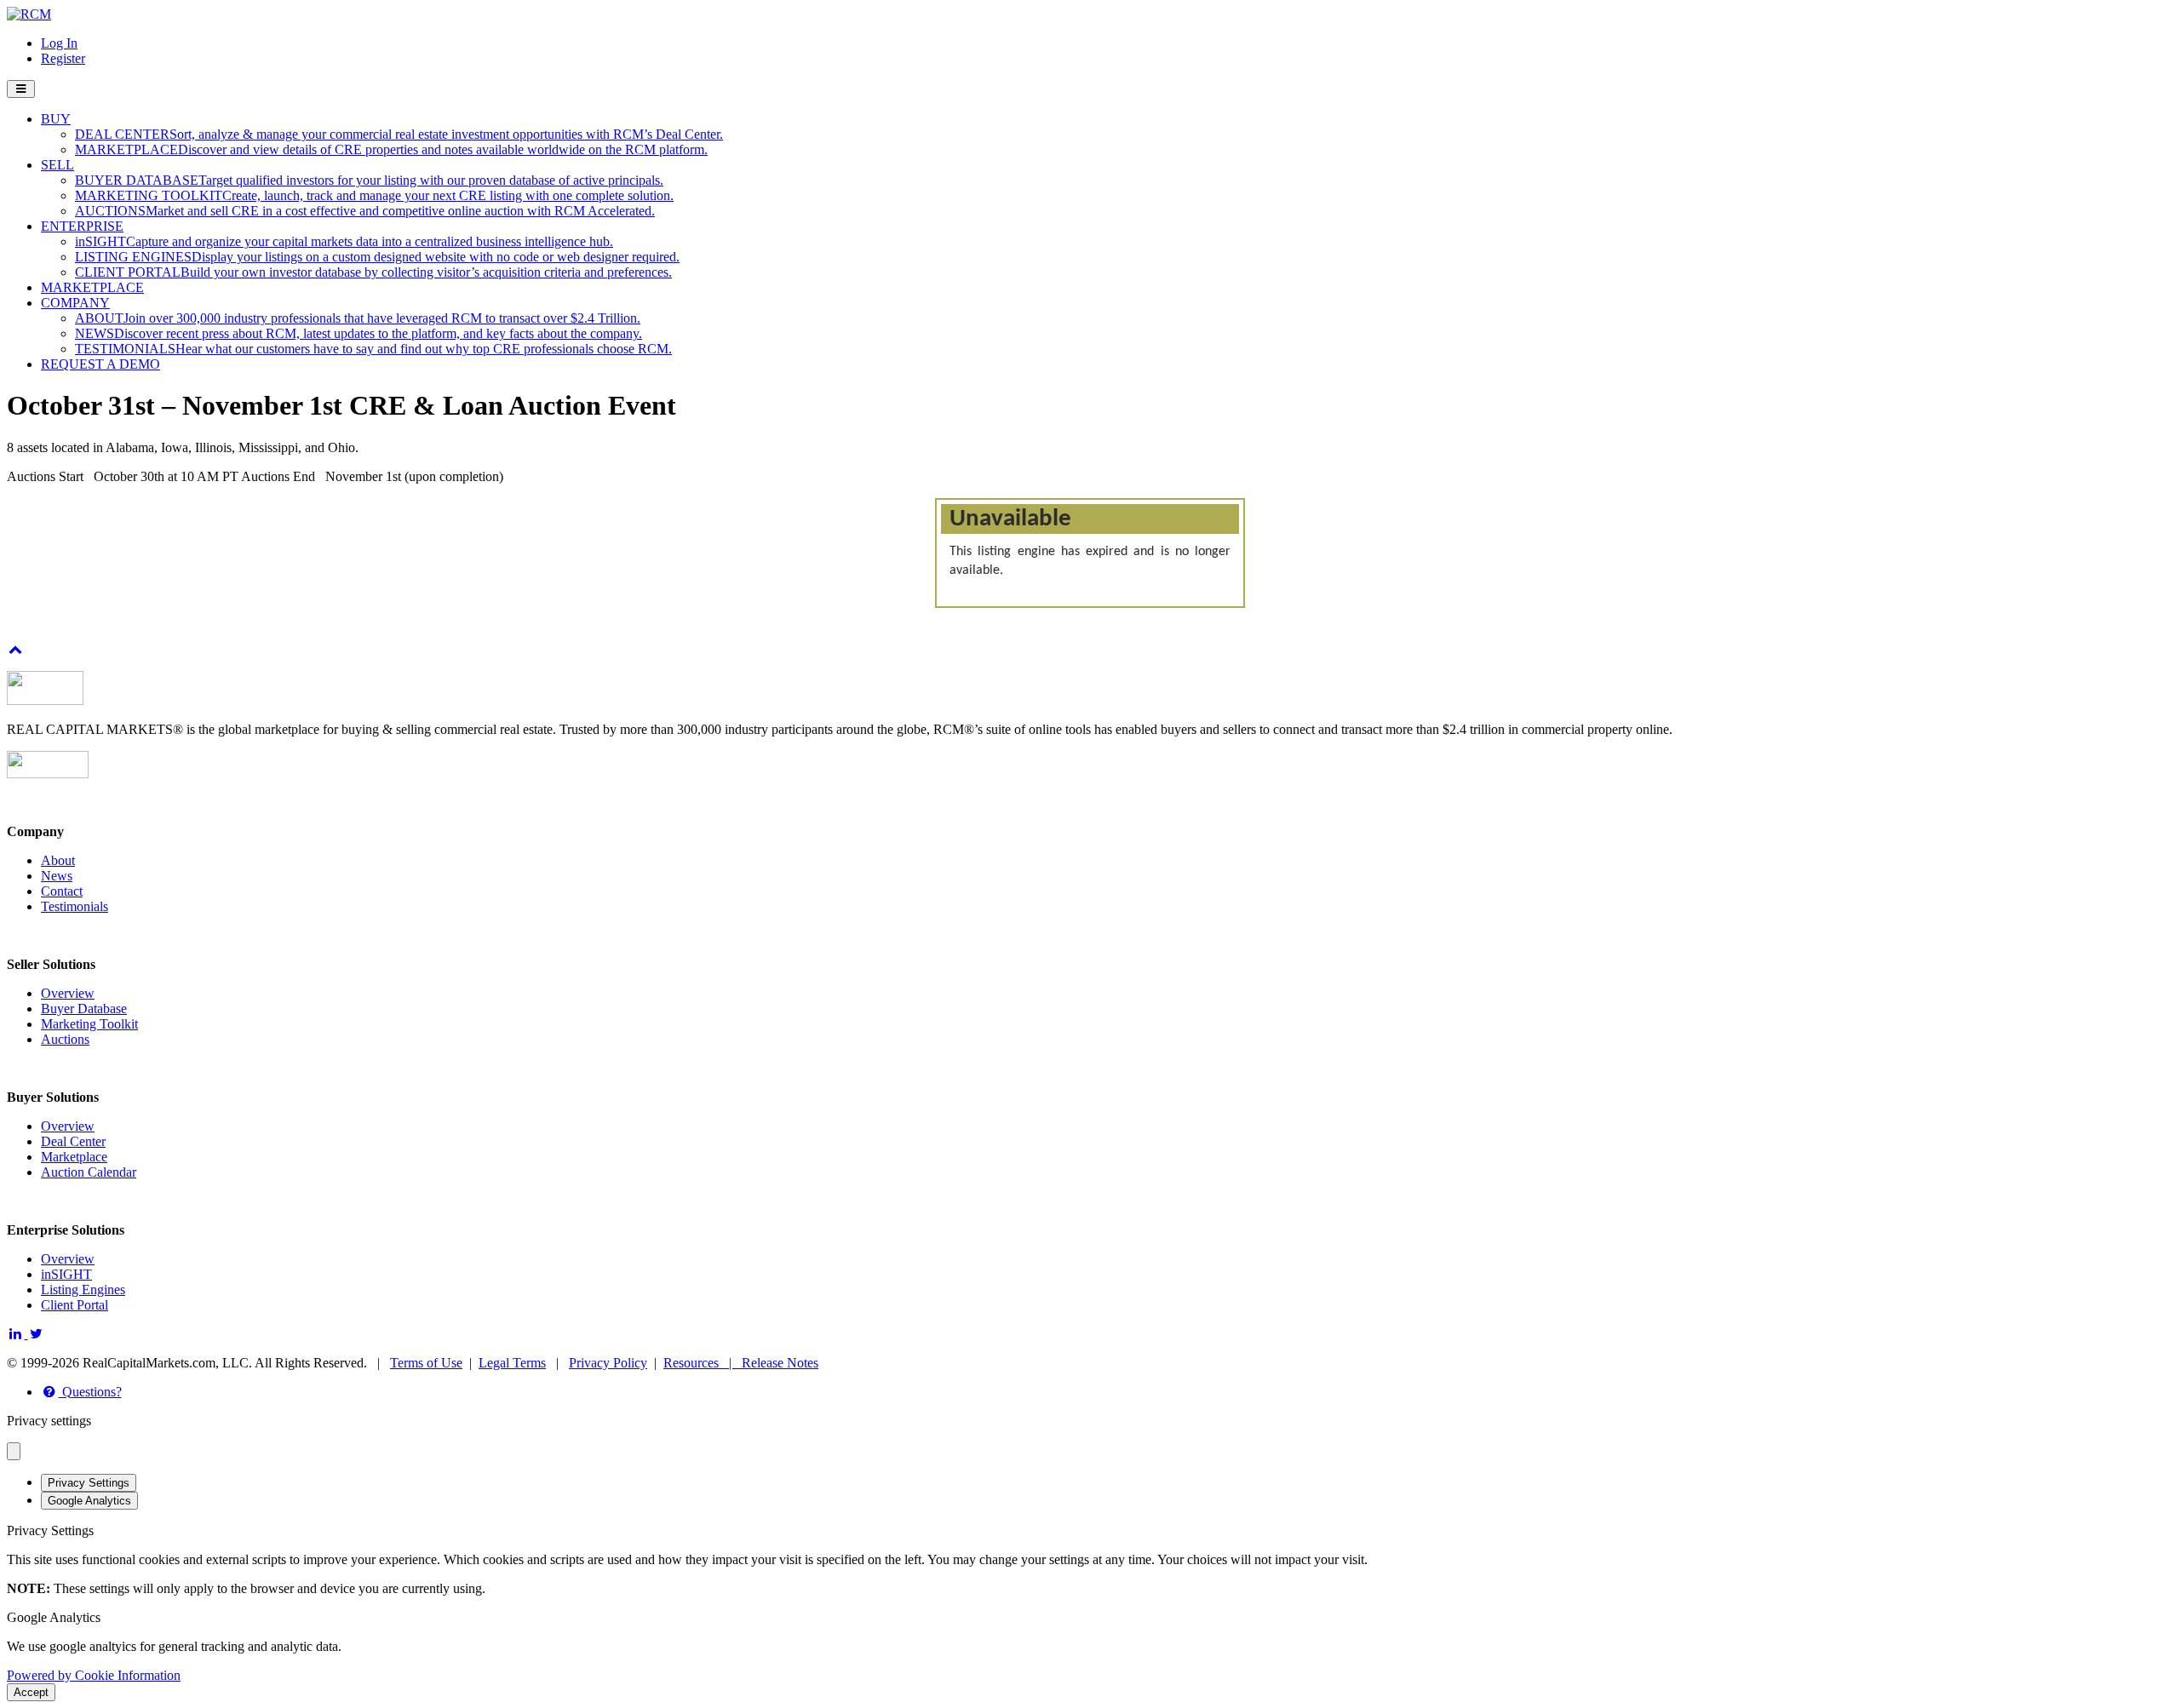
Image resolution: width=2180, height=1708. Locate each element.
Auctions (65, 1039)
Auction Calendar (89, 1172)
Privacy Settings (89, 1483)
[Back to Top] (16, 649)
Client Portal (75, 1305)
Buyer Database (84, 1009)
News (57, 876)
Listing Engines (83, 1290)
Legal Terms (512, 1363)
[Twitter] (37, 1334)
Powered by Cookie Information (94, 1675)
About (58, 860)
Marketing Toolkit (89, 1024)
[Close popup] (14, 1451)
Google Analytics (89, 1501)
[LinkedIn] (17, 1334)
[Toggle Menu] (21, 89)
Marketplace (74, 1157)
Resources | (703, 1363)
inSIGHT (66, 1274)
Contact (62, 891)
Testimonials (75, 906)
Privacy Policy (608, 1363)
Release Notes (780, 1363)
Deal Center (73, 1141)
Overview (68, 993)
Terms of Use (426, 1363)
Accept (31, 1692)
